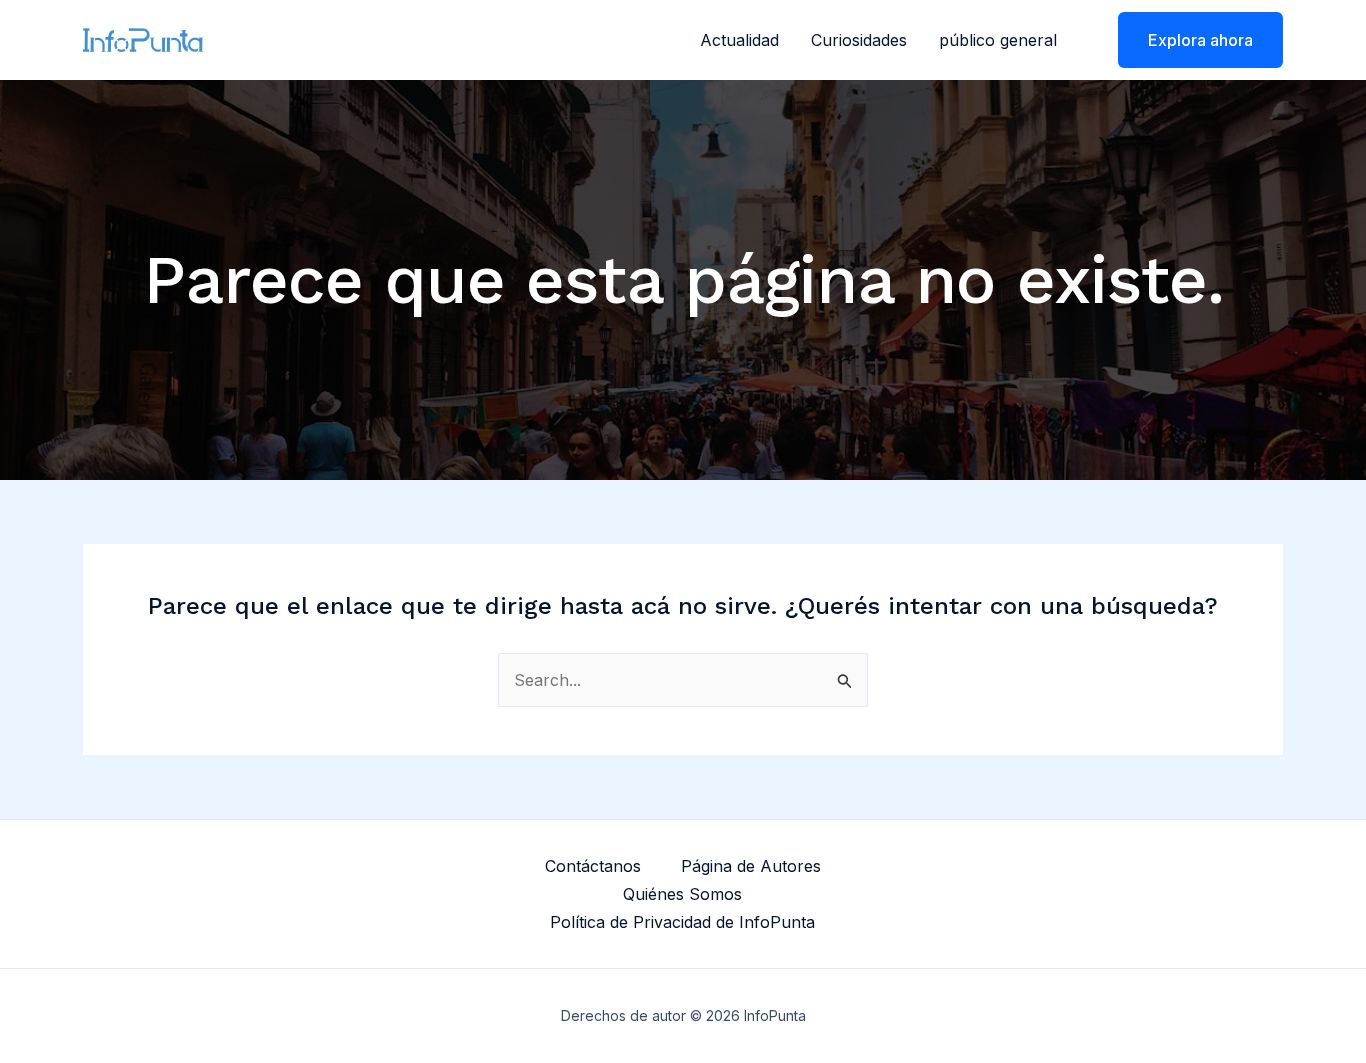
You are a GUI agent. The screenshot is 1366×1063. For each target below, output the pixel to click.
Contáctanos (593, 866)
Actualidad (739, 40)
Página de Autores (751, 866)
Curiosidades (859, 40)
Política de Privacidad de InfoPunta (682, 922)
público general (998, 40)
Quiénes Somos (682, 894)
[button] (1188, 40)
